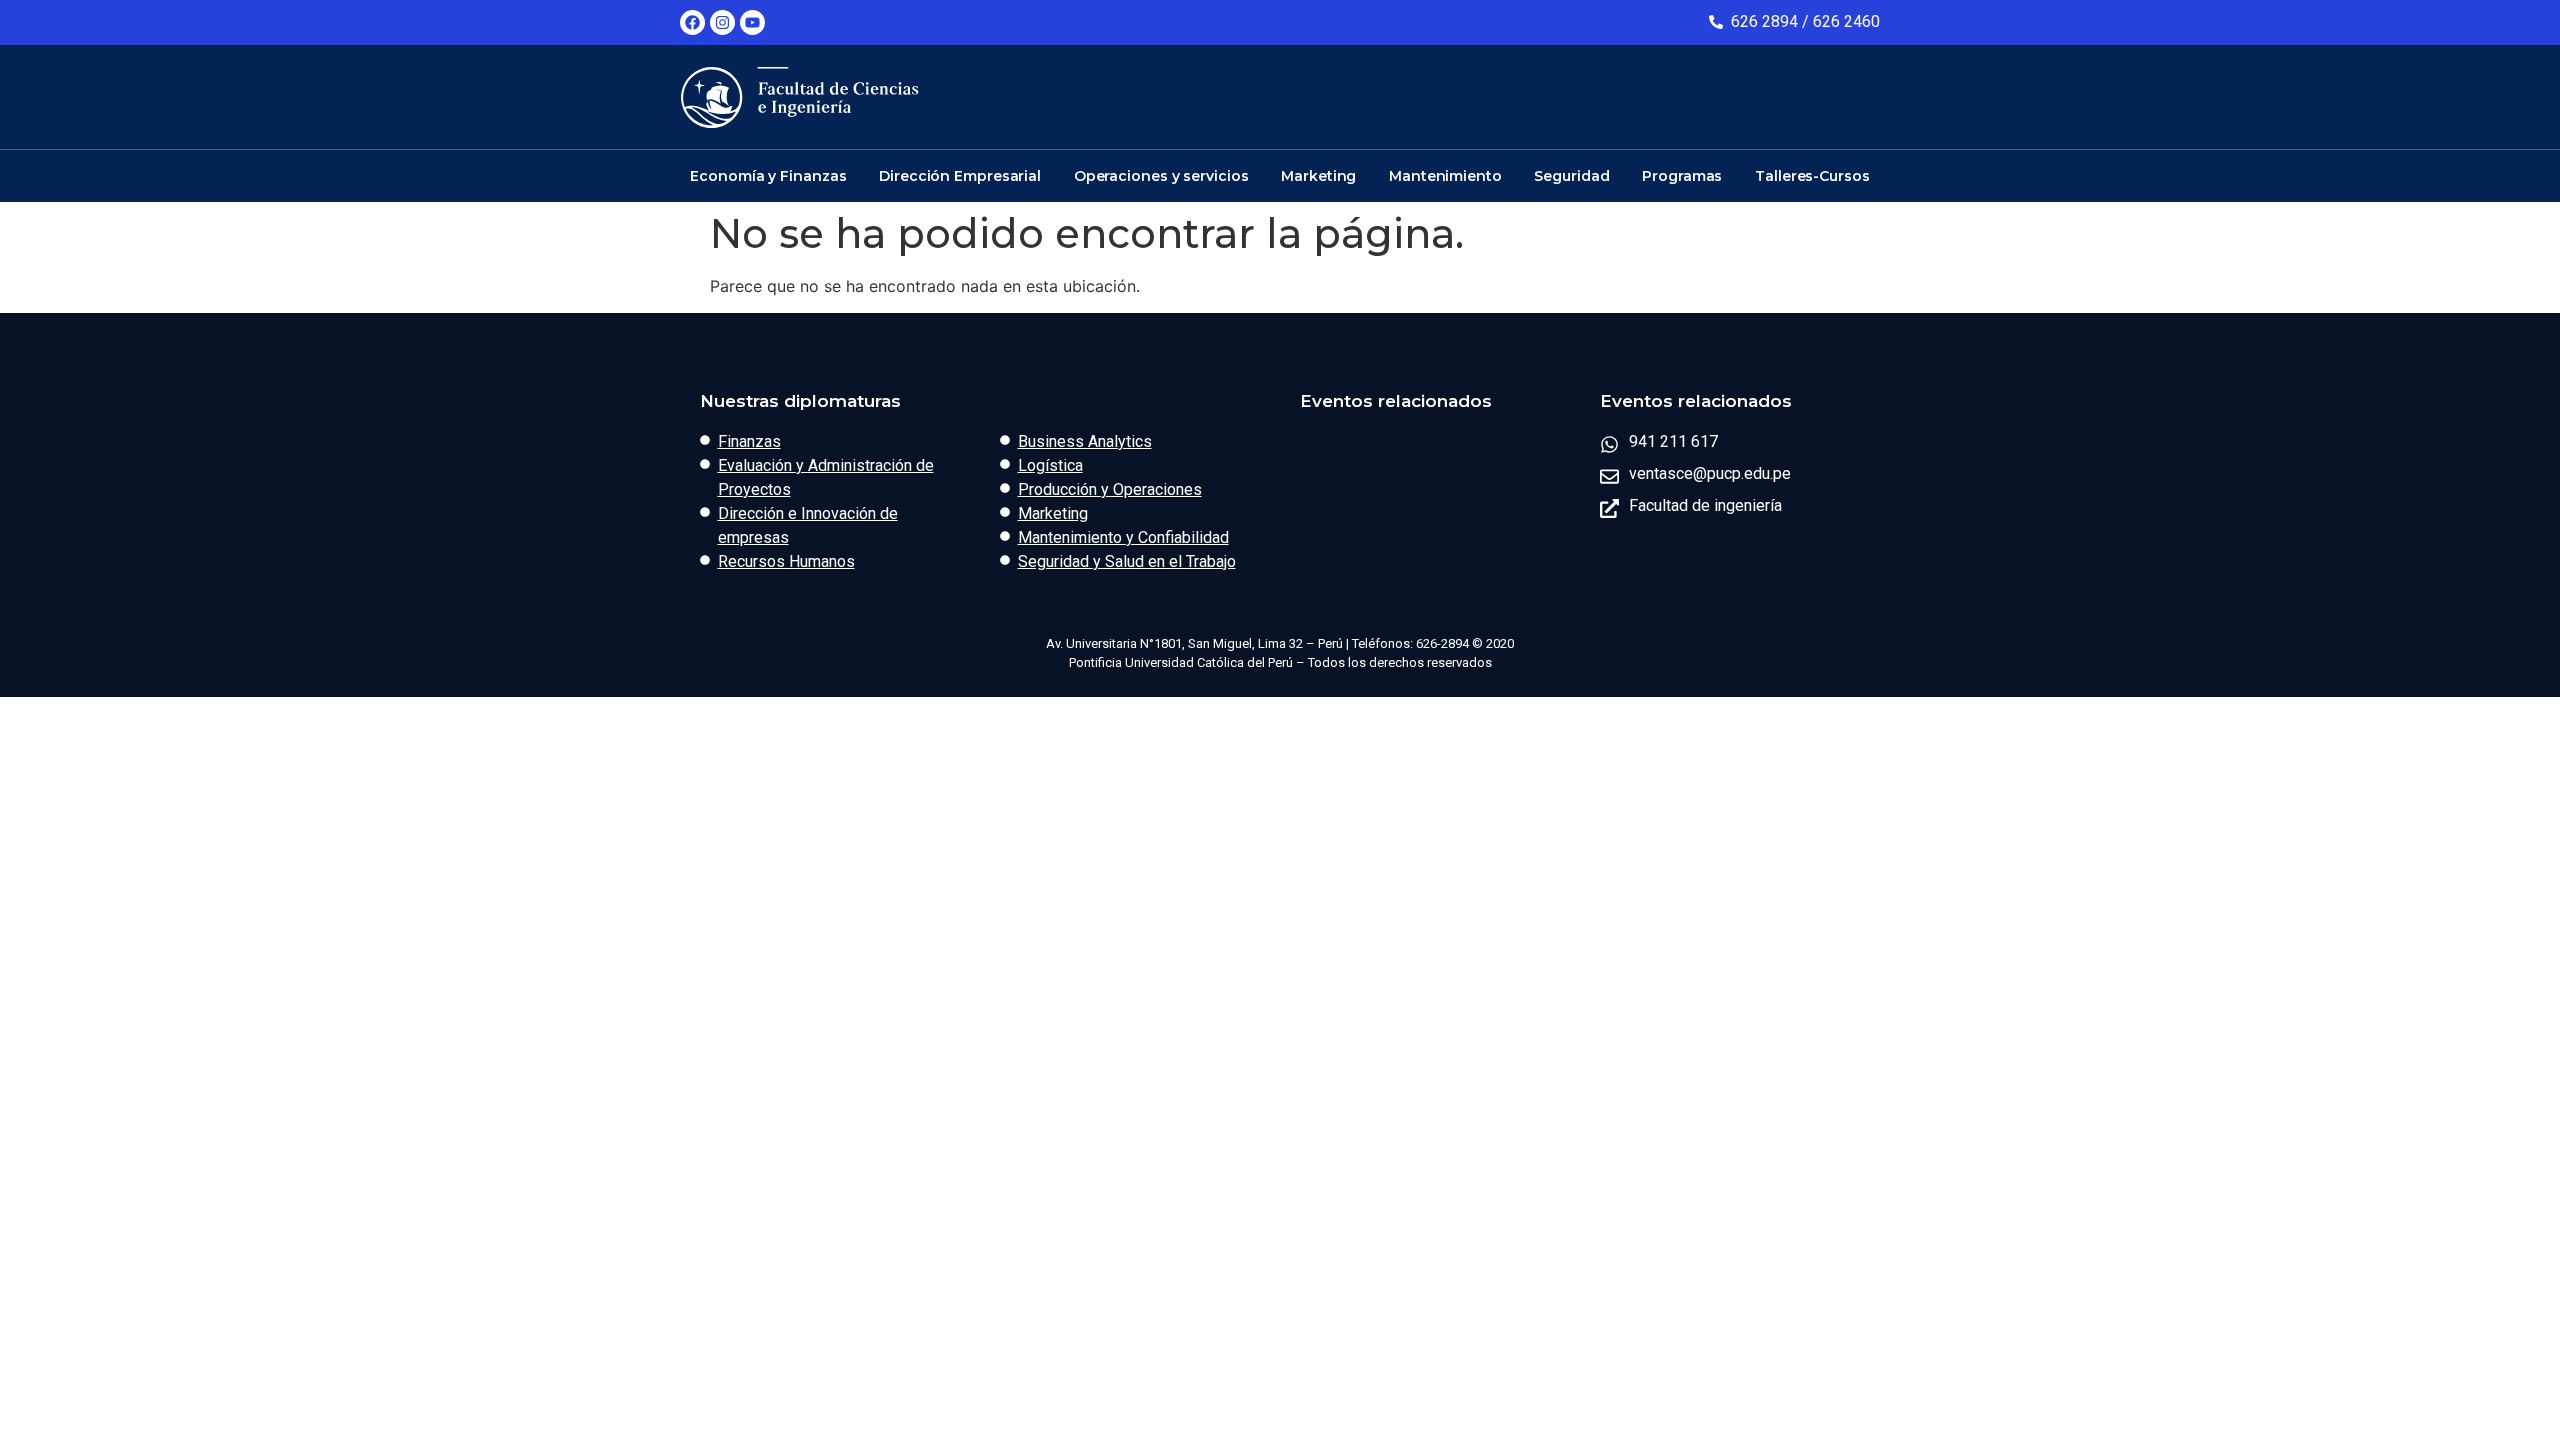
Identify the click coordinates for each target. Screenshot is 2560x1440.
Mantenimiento (1445, 176)
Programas (1682, 176)
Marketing (1318, 176)
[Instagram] (722, 22)
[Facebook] (692, 22)
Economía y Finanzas (768, 176)
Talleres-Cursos (1812, 176)
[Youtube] (752, 22)
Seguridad (1571, 176)
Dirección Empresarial (960, 176)
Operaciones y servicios (1161, 176)
